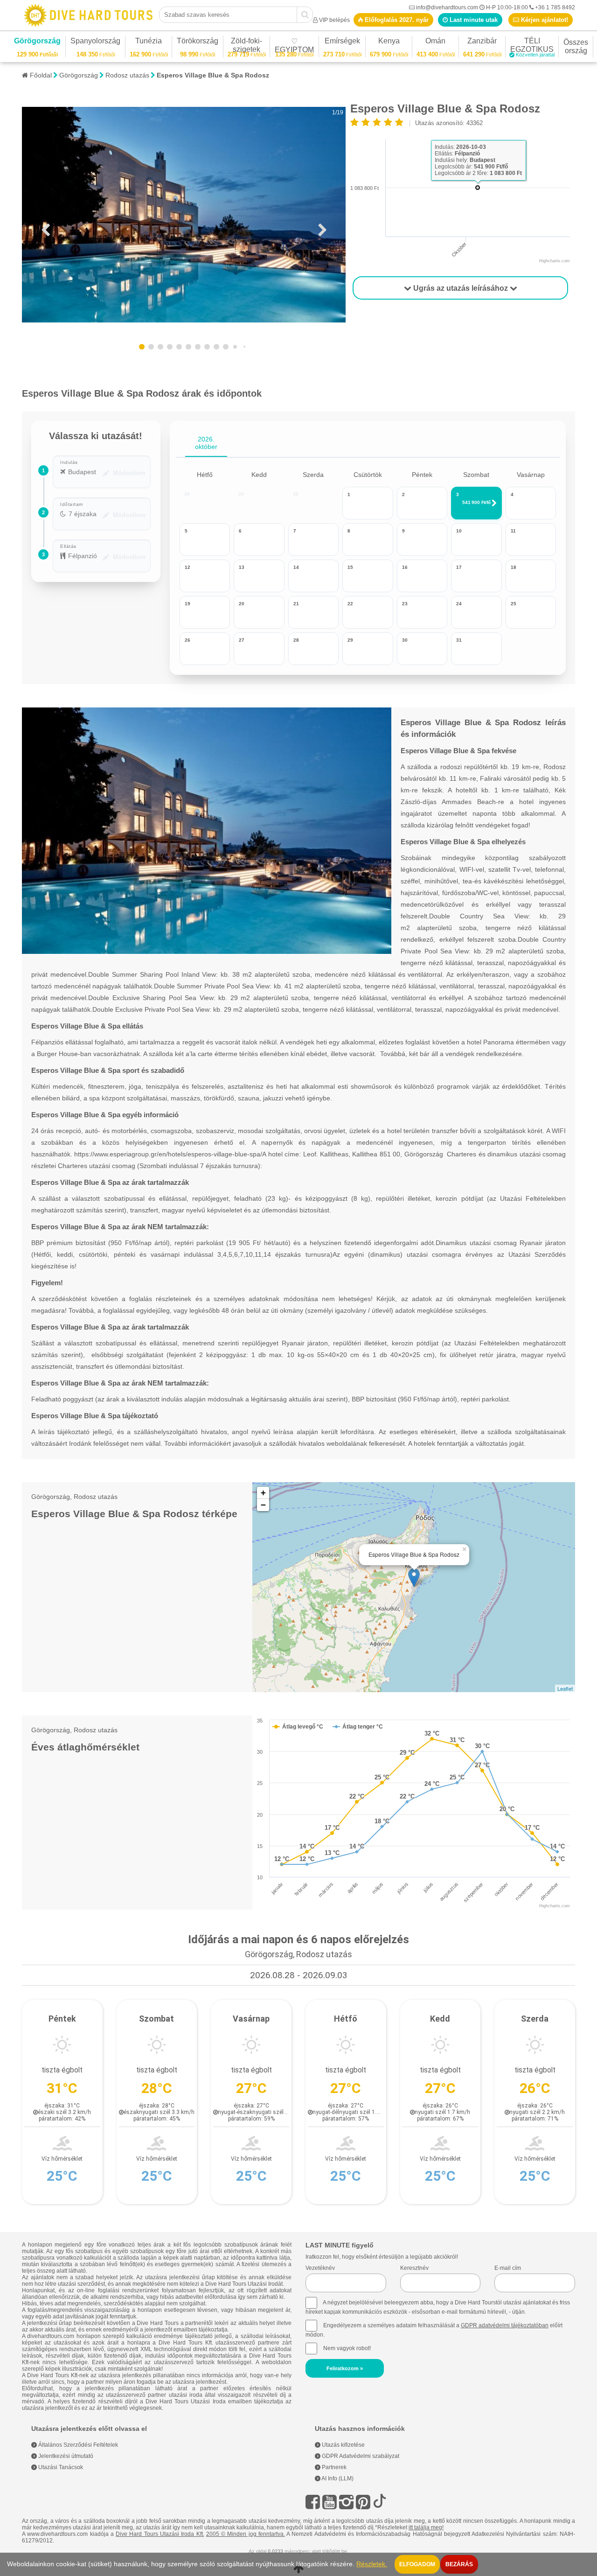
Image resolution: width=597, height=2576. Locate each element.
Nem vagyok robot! (347, 2348)
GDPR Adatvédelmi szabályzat (360, 2456)
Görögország (37, 42)
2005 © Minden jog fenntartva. (246, 2534)
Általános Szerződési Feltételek (77, 2445)
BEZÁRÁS (459, 2564)
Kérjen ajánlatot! (544, 20)
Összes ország (576, 46)
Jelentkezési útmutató (65, 2456)
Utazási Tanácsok (60, 2467)
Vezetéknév (320, 2268)
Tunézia (149, 42)
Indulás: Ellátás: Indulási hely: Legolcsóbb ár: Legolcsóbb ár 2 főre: (478, 160)
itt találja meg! (426, 2527)
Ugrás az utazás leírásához (461, 288)
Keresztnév (414, 2268)
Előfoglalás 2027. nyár (396, 20)
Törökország (198, 42)
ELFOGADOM (417, 2564)
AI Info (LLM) (337, 2478)
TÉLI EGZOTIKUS (532, 46)
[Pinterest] (363, 2502)
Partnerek (333, 2467)
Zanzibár (482, 42)
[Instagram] (346, 2502)
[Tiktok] (380, 2502)
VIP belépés (334, 20)
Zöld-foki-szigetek (247, 46)
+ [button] (263, 1493)
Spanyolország (95, 42)
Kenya (389, 42)
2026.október (206, 443)
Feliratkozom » (345, 2368)
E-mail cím (508, 2268)
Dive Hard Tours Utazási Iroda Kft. (160, 2534)
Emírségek (342, 42)
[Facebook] (313, 2502)
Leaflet (565, 1688)
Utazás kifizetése (343, 2445)
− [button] (263, 1505)
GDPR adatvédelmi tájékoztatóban (505, 2325)
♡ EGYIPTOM (294, 47)
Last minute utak (473, 20)
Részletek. (372, 2564)
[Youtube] (330, 2502)
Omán (435, 42)
